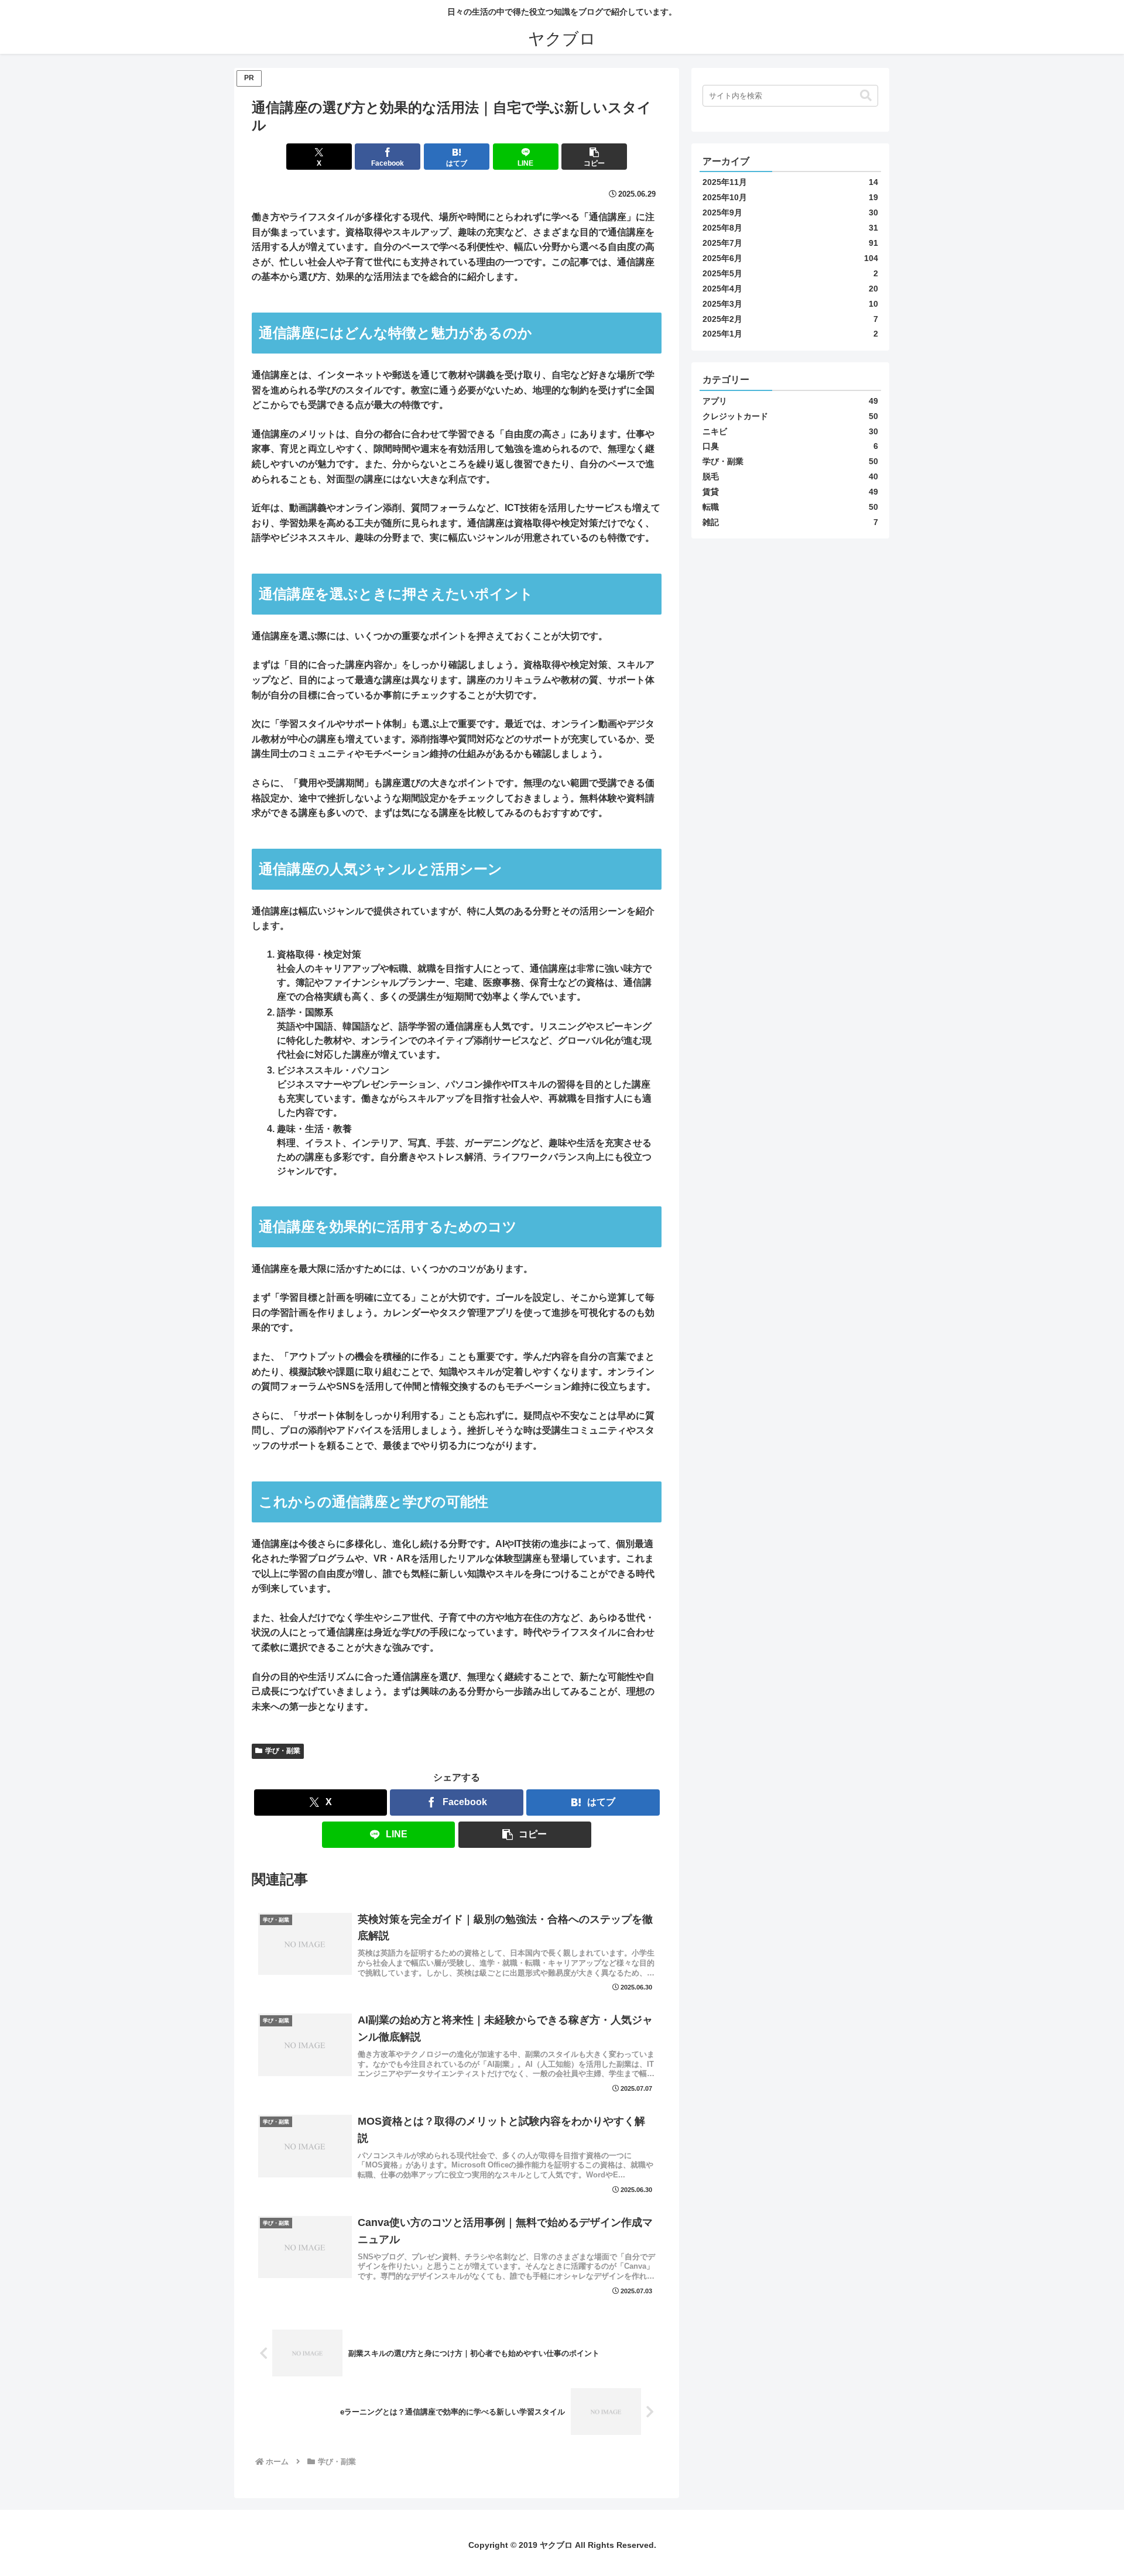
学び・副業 (283, 1751)
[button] (594, 157)
